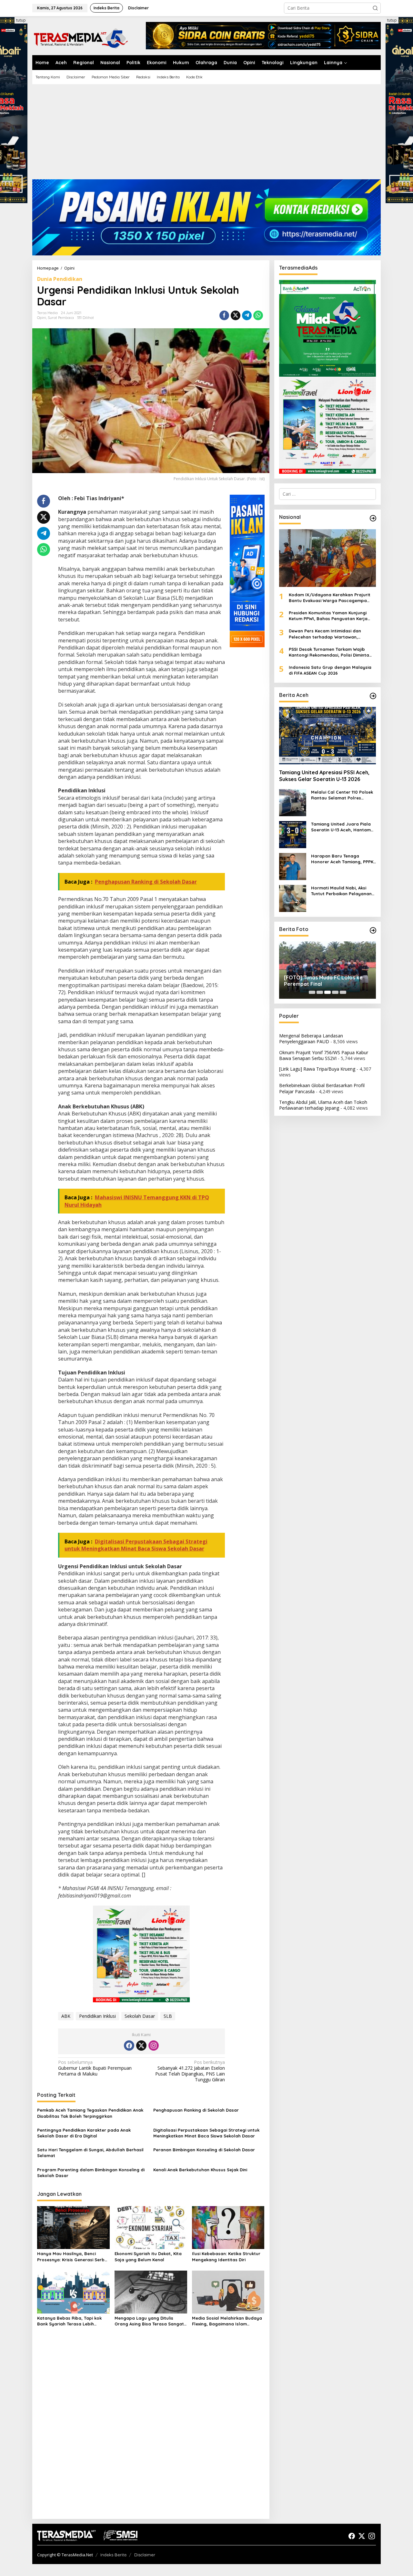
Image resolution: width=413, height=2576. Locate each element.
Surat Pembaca (61, 318)
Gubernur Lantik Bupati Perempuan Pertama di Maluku (95, 2068)
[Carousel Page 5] (343, 992)
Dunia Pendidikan (60, 279)
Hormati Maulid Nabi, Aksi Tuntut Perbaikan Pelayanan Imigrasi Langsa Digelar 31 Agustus (341, 891)
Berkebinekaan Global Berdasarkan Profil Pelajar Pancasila (322, 1088)
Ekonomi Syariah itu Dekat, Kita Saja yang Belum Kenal (148, 2256)
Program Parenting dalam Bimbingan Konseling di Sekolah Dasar (91, 2173)
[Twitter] (141, 2046)
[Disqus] (151, 2431)
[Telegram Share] (247, 315)
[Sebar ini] (224, 315)
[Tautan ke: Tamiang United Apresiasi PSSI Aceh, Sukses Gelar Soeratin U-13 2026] (327, 736)
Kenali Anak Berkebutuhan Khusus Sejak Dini (200, 2170)
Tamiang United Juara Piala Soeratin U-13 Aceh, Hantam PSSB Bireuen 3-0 (341, 827)
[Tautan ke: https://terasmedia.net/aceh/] (373, 696)
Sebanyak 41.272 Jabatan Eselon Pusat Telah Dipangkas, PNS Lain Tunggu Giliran (190, 2071)
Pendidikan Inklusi (97, 2016)
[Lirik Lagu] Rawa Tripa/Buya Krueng (317, 1069)
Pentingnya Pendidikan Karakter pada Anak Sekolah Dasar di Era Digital (84, 2133)
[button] (375, 8)
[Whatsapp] (258, 315)
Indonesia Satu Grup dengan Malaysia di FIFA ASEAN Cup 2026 (330, 670)
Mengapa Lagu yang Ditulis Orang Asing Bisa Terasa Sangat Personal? (149, 2321)
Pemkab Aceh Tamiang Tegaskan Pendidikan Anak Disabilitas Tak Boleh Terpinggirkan (90, 2113)
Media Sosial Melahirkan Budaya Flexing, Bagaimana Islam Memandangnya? (227, 2321)
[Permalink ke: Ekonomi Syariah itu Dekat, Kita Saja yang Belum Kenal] (151, 2227)
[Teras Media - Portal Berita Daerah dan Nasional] (81, 38)
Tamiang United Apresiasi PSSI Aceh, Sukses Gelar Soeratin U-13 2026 (324, 776)
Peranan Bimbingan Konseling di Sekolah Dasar (204, 2150)
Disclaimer (145, 2555)
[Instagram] (154, 2046)
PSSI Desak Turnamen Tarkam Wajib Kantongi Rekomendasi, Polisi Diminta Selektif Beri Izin (329, 652)
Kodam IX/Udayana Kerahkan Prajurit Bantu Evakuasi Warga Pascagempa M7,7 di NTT (330, 597)
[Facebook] (129, 2046)
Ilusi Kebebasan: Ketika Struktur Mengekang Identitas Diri (226, 2256)
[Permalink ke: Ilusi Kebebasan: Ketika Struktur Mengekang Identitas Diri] (228, 2227)
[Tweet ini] (236, 315)
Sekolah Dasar (140, 2016)
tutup (21, 20)
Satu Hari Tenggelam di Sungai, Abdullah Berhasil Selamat (90, 2153)
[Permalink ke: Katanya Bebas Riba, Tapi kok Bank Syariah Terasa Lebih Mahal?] (73, 2292)
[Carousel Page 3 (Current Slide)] (327, 992)
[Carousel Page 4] (335, 992)
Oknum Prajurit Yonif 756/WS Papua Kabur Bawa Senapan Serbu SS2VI (324, 1055)
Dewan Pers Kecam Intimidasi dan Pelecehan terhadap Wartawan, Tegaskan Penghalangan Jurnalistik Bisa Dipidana (332, 634)
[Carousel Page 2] (320, 992)
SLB (168, 2016)
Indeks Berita (113, 2555)
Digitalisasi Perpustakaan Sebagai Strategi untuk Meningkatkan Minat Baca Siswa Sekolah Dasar (206, 2133)
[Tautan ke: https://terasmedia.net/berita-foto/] (373, 930)
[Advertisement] (206, 134)
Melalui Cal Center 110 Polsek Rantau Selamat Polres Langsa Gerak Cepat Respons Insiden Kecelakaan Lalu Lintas (343, 795)
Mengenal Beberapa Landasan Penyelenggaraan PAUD (311, 1039)
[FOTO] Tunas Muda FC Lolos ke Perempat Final (323, 981)
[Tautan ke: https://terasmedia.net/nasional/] (373, 518)
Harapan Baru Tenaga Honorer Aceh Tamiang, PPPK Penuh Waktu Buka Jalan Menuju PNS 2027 (342, 859)
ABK (66, 2016)
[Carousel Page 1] (312, 992)
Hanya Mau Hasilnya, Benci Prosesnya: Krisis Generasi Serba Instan (72, 2257)
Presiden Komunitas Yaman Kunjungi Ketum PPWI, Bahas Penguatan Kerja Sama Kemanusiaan (328, 616)
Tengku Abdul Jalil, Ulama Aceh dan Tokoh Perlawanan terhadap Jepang (323, 1105)
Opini (42, 318)
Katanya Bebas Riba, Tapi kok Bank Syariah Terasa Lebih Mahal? (69, 2321)
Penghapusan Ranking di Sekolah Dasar (196, 2110)
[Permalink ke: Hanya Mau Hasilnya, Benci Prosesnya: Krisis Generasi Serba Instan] (73, 2227)
